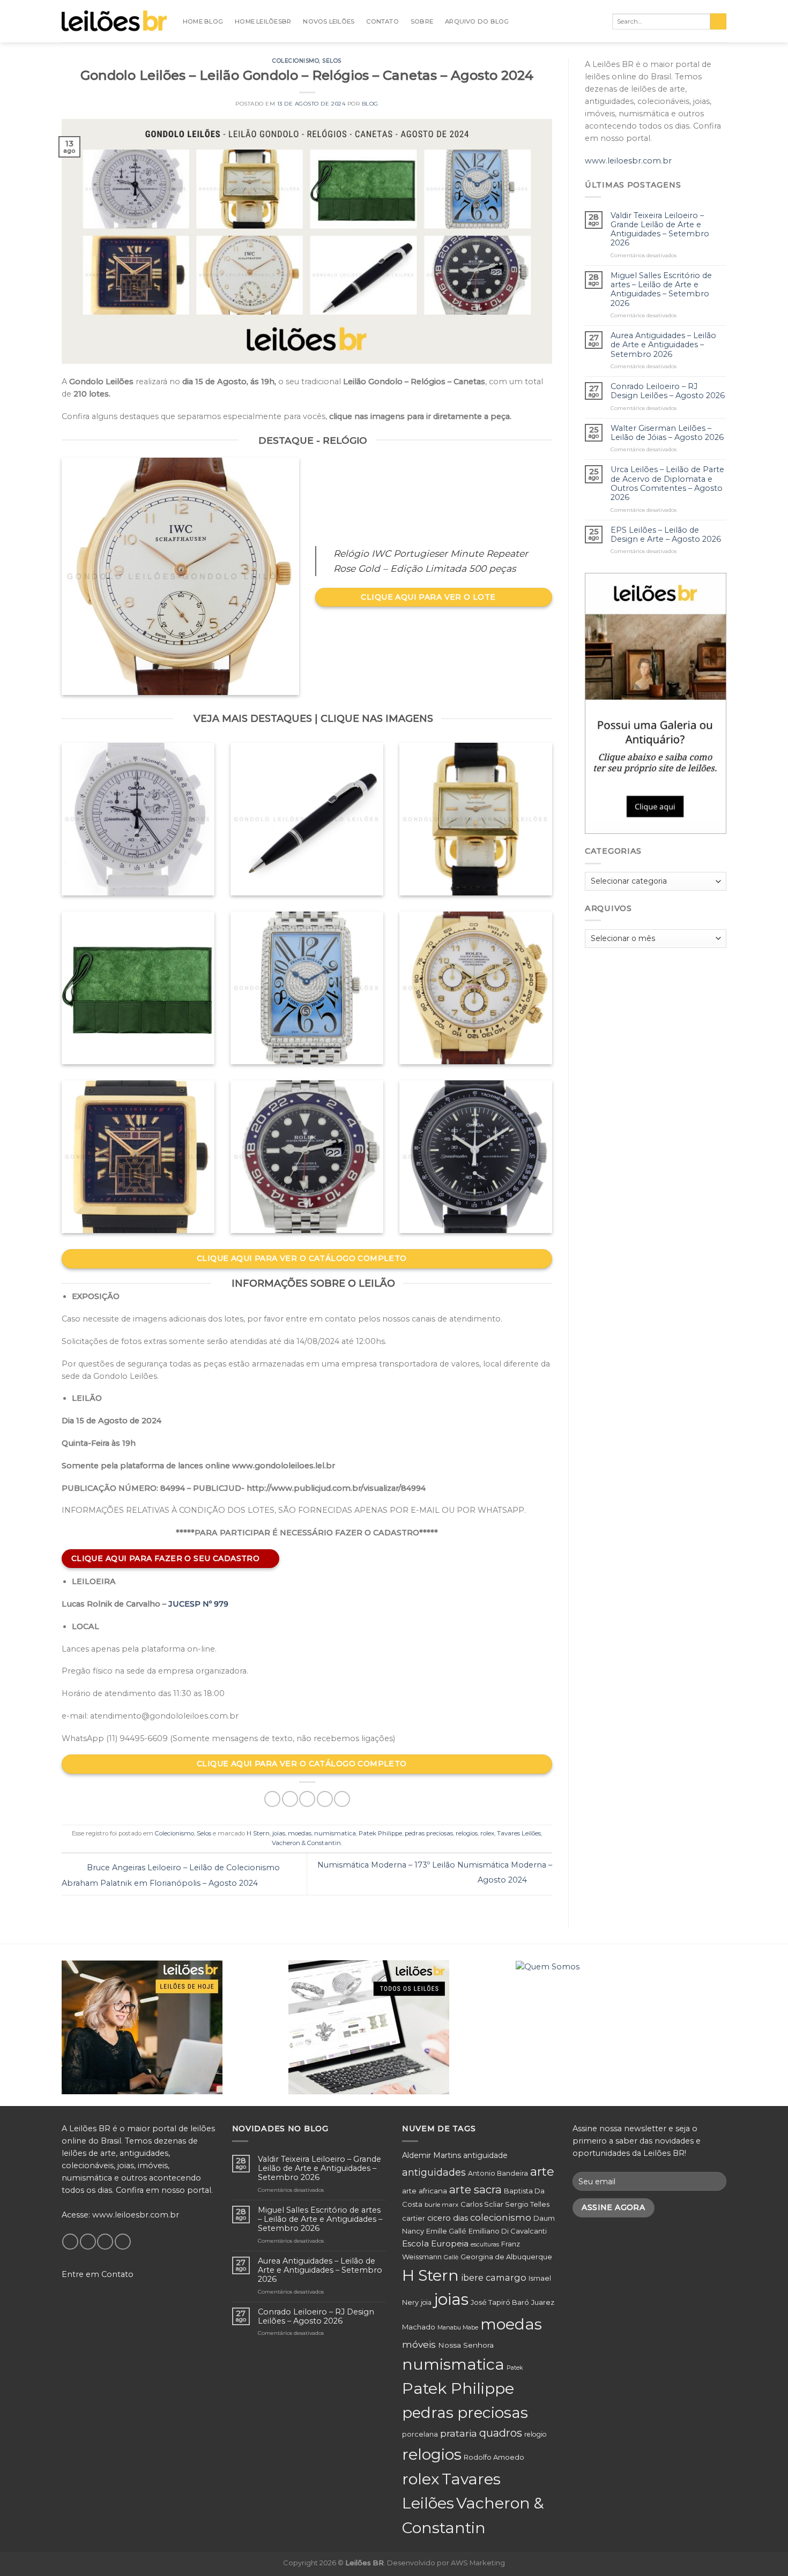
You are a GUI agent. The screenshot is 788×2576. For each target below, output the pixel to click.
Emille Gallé (446, 2231)
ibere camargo (494, 2278)
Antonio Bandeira (498, 2173)
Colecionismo (296, 61)
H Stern (258, 1833)
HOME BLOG (203, 21)
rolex (487, 1833)
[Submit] (718, 22)
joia (426, 2302)
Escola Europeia (435, 2243)
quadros (501, 2433)
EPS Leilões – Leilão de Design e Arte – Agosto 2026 (666, 535)
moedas (300, 1833)
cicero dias (448, 2218)
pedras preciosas (429, 1833)
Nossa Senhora (466, 2345)
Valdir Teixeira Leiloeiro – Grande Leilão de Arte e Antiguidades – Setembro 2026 (660, 230)
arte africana (425, 2191)
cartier (414, 2218)
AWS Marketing (478, 2563)
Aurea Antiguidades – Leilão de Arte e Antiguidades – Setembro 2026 (663, 345)
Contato (382, 21)
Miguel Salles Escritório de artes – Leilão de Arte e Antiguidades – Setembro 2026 (661, 290)
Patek (515, 2368)
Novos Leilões (329, 21)
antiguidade (485, 2155)
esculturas (485, 2245)
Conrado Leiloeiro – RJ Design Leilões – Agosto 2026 (668, 391)
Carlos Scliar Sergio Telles (505, 2204)
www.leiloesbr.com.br (628, 161)
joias (279, 1833)
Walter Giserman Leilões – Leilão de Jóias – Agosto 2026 (667, 433)
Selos (332, 61)
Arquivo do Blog (477, 21)
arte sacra (475, 2189)
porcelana (420, 2434)
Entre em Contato (98, 2274)
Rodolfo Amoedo (494, 2457)
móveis (419, 2344)
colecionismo (501, 2217)
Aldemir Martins (432, 2155)
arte (542, 2171)
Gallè (451, 2257)
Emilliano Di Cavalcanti (508, 2231)
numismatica (335, 1833)
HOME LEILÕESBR (263, 21)
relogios (467, 1833)
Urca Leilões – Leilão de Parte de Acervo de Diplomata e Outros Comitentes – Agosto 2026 (667, 484)
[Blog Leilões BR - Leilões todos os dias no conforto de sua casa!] (114, 21)
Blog (370, 104)
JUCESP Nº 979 (198, 1604)
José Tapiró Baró (500, 2302)
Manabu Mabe (458, 2327)
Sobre (422, 21)
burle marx (441, 2205)
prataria (459, 2433)
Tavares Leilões (519, 1833)
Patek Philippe (380, 1833)
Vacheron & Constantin (306, 1843)
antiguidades (434, 2172)
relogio (536, 2434)
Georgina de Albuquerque (506, 2257)
